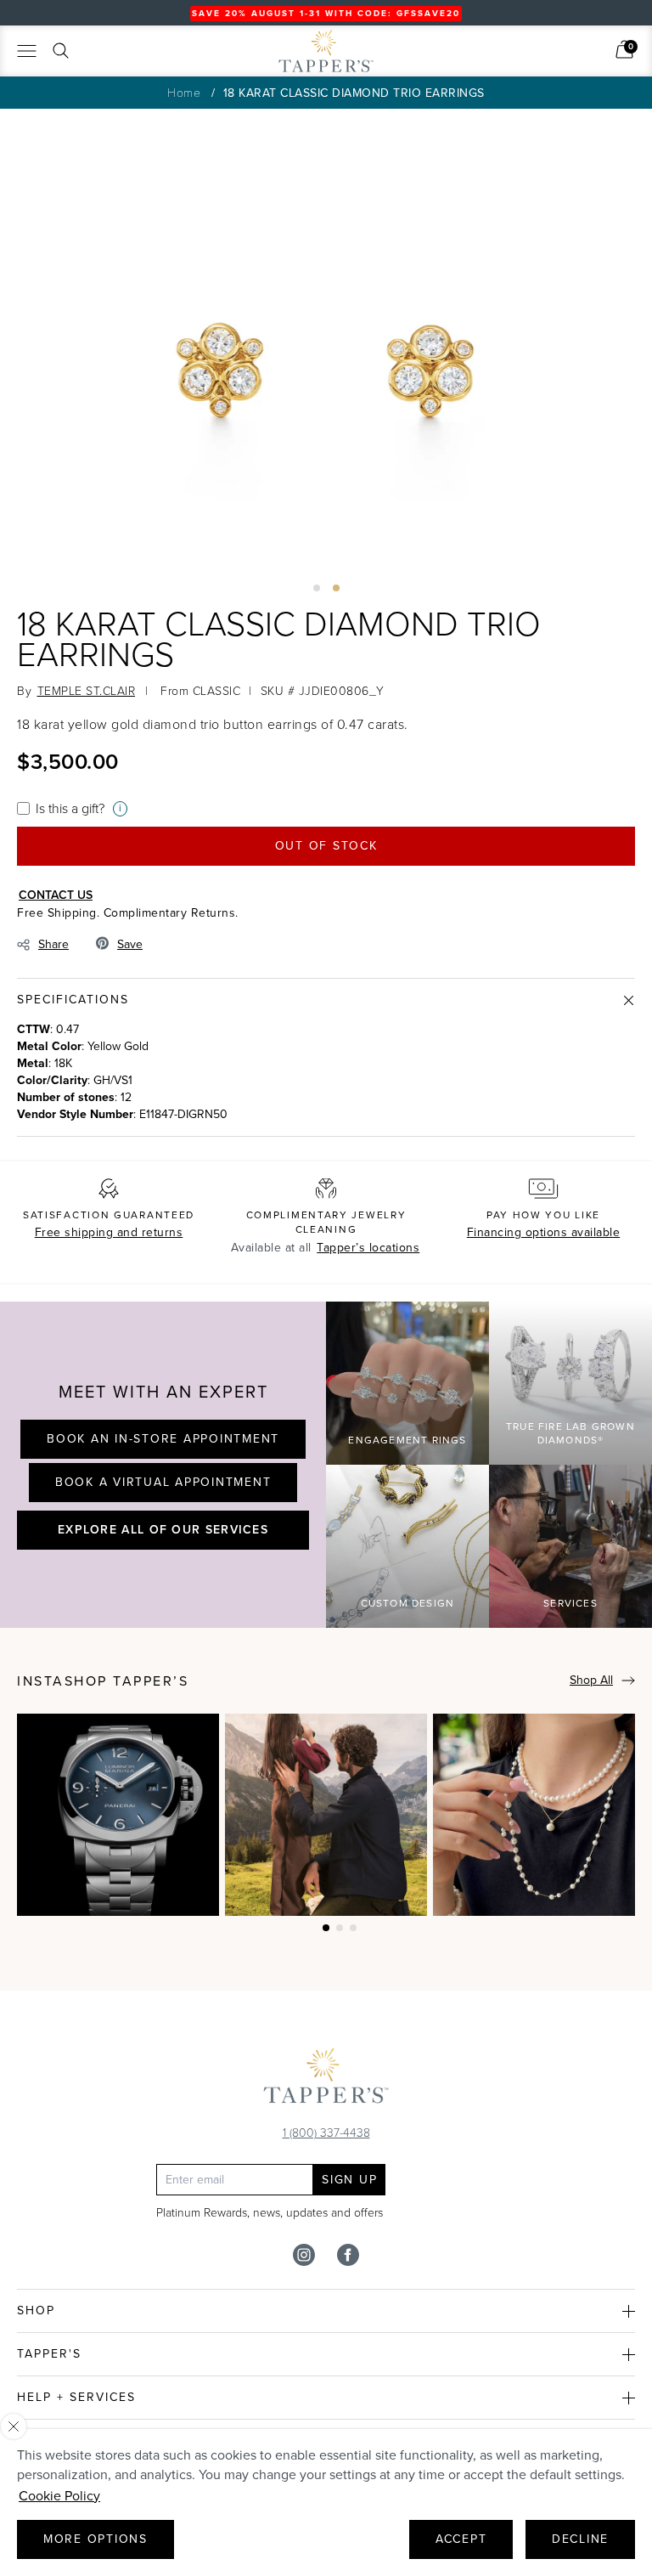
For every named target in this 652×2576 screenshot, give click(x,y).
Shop (36, 2310)
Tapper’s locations (368, 1248)
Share (53, 944)
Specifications (73, 1000)
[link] (624, 49)
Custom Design (408, 1603)
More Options (96, 2539)
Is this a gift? (70, 808)
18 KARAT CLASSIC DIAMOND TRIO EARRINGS (354, 93)
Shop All (591, 1680)
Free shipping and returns (109, 1232)
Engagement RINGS (407, 1440)
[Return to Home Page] (326, 2080)
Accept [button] (461, 2539)
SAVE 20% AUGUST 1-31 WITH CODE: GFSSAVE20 (326, 13)
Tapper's (49, 2354)
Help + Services (76, 2397)
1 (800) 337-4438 (326, 2132)
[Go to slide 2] (336, 588)
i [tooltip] (120, 808)
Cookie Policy (59, 2496)
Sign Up (349, 2180)
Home (184, 92)
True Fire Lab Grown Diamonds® (570, 1434)
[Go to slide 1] (317, 588)
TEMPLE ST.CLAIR (87, 690)
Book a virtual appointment (163, 1482)
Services (570, 1603)
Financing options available (544, 1232)
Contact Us (56, 895)
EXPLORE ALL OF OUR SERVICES (163, 1529)
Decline (580, 2539)
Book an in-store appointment (163, 1439)
